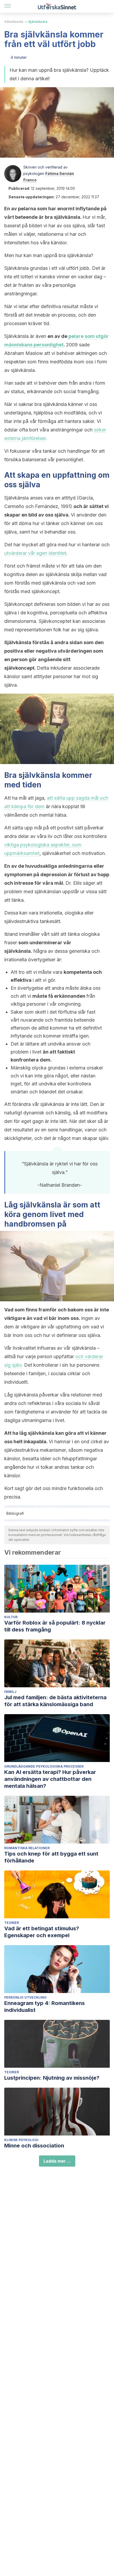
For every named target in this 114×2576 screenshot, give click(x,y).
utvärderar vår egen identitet (35, 553)
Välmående (14, 22)
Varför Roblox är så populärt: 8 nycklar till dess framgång (55, 1626)
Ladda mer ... (57, 2161)
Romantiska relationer (27, 1848)
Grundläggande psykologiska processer (44, 1766)
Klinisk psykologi (21, 2140)
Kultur (11, 1617)
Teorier (12, 1923)
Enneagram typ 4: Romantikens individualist (45, 2007)
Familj (10, 1692)
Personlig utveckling (25, 1997)
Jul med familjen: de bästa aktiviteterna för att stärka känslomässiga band (55, 1701)
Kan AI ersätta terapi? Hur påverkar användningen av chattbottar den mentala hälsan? (50, 1779)
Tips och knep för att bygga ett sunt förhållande (51, 1857)
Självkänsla (38, 22)
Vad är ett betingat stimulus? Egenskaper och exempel (42, 1932)
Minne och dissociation (34, 2146)
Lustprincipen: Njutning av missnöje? (52, 2078)
